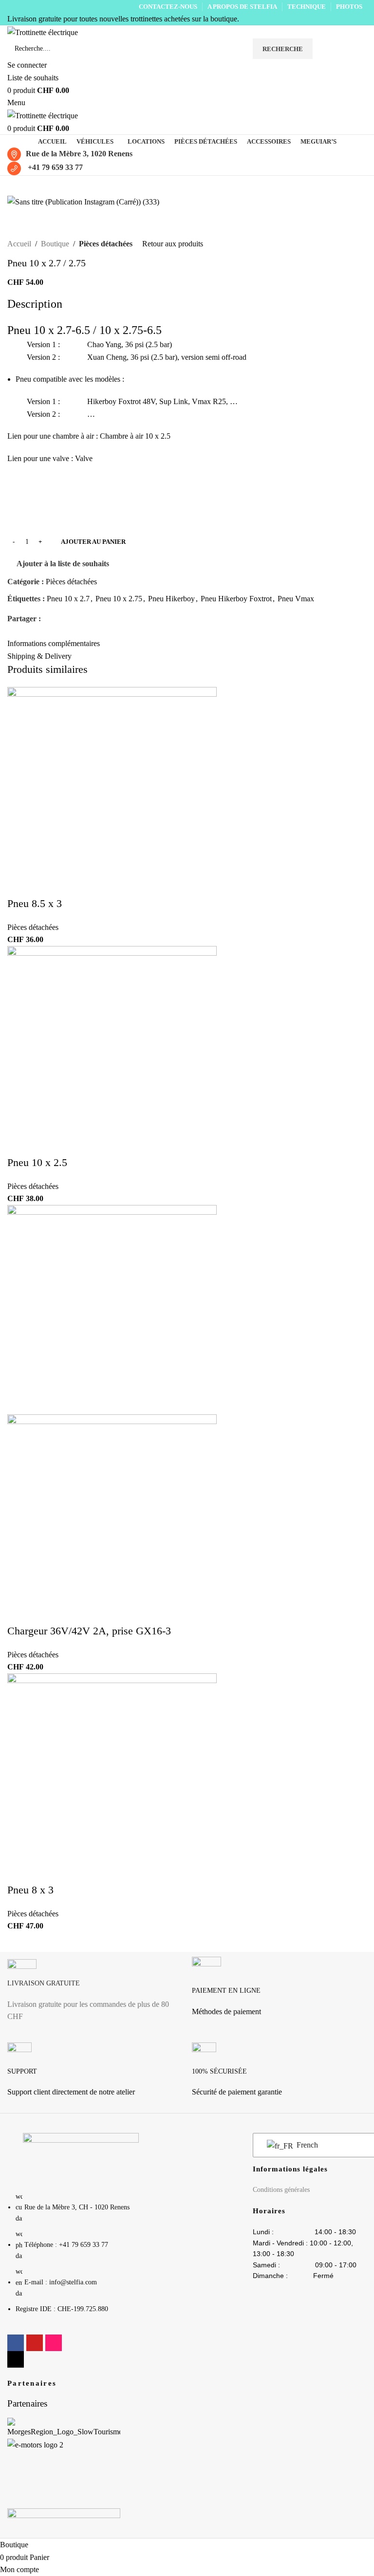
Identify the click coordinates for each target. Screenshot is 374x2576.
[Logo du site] (43, 31)
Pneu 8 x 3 (30, 1890)
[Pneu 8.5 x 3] (112, 791)
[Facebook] (16, 2343)
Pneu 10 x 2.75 (119, 599)
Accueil (19, 244)
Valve (84, 458)
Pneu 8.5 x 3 (35, 903)
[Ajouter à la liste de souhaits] (51, 679)
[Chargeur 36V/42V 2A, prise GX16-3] (112, 1309)
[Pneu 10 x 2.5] (112, 1050)
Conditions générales (281, 2190)
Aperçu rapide (24, 679)
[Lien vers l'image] (81, 2157)
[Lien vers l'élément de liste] (81, 2258)
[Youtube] (35, 2343)
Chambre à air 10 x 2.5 (135, 436)
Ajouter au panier (93, 542)
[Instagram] (54, 2343)
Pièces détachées (106, 244)
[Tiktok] (16, 2359)
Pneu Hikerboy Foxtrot (236, 599)
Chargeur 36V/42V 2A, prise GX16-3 (89, 1631)
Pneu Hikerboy (171, 599)
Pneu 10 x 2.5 (37, 1162)
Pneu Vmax (296, 599)
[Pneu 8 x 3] (112, 1777)
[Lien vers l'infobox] (95, 1995)
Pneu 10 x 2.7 (68, 599)
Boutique (55, 244)
